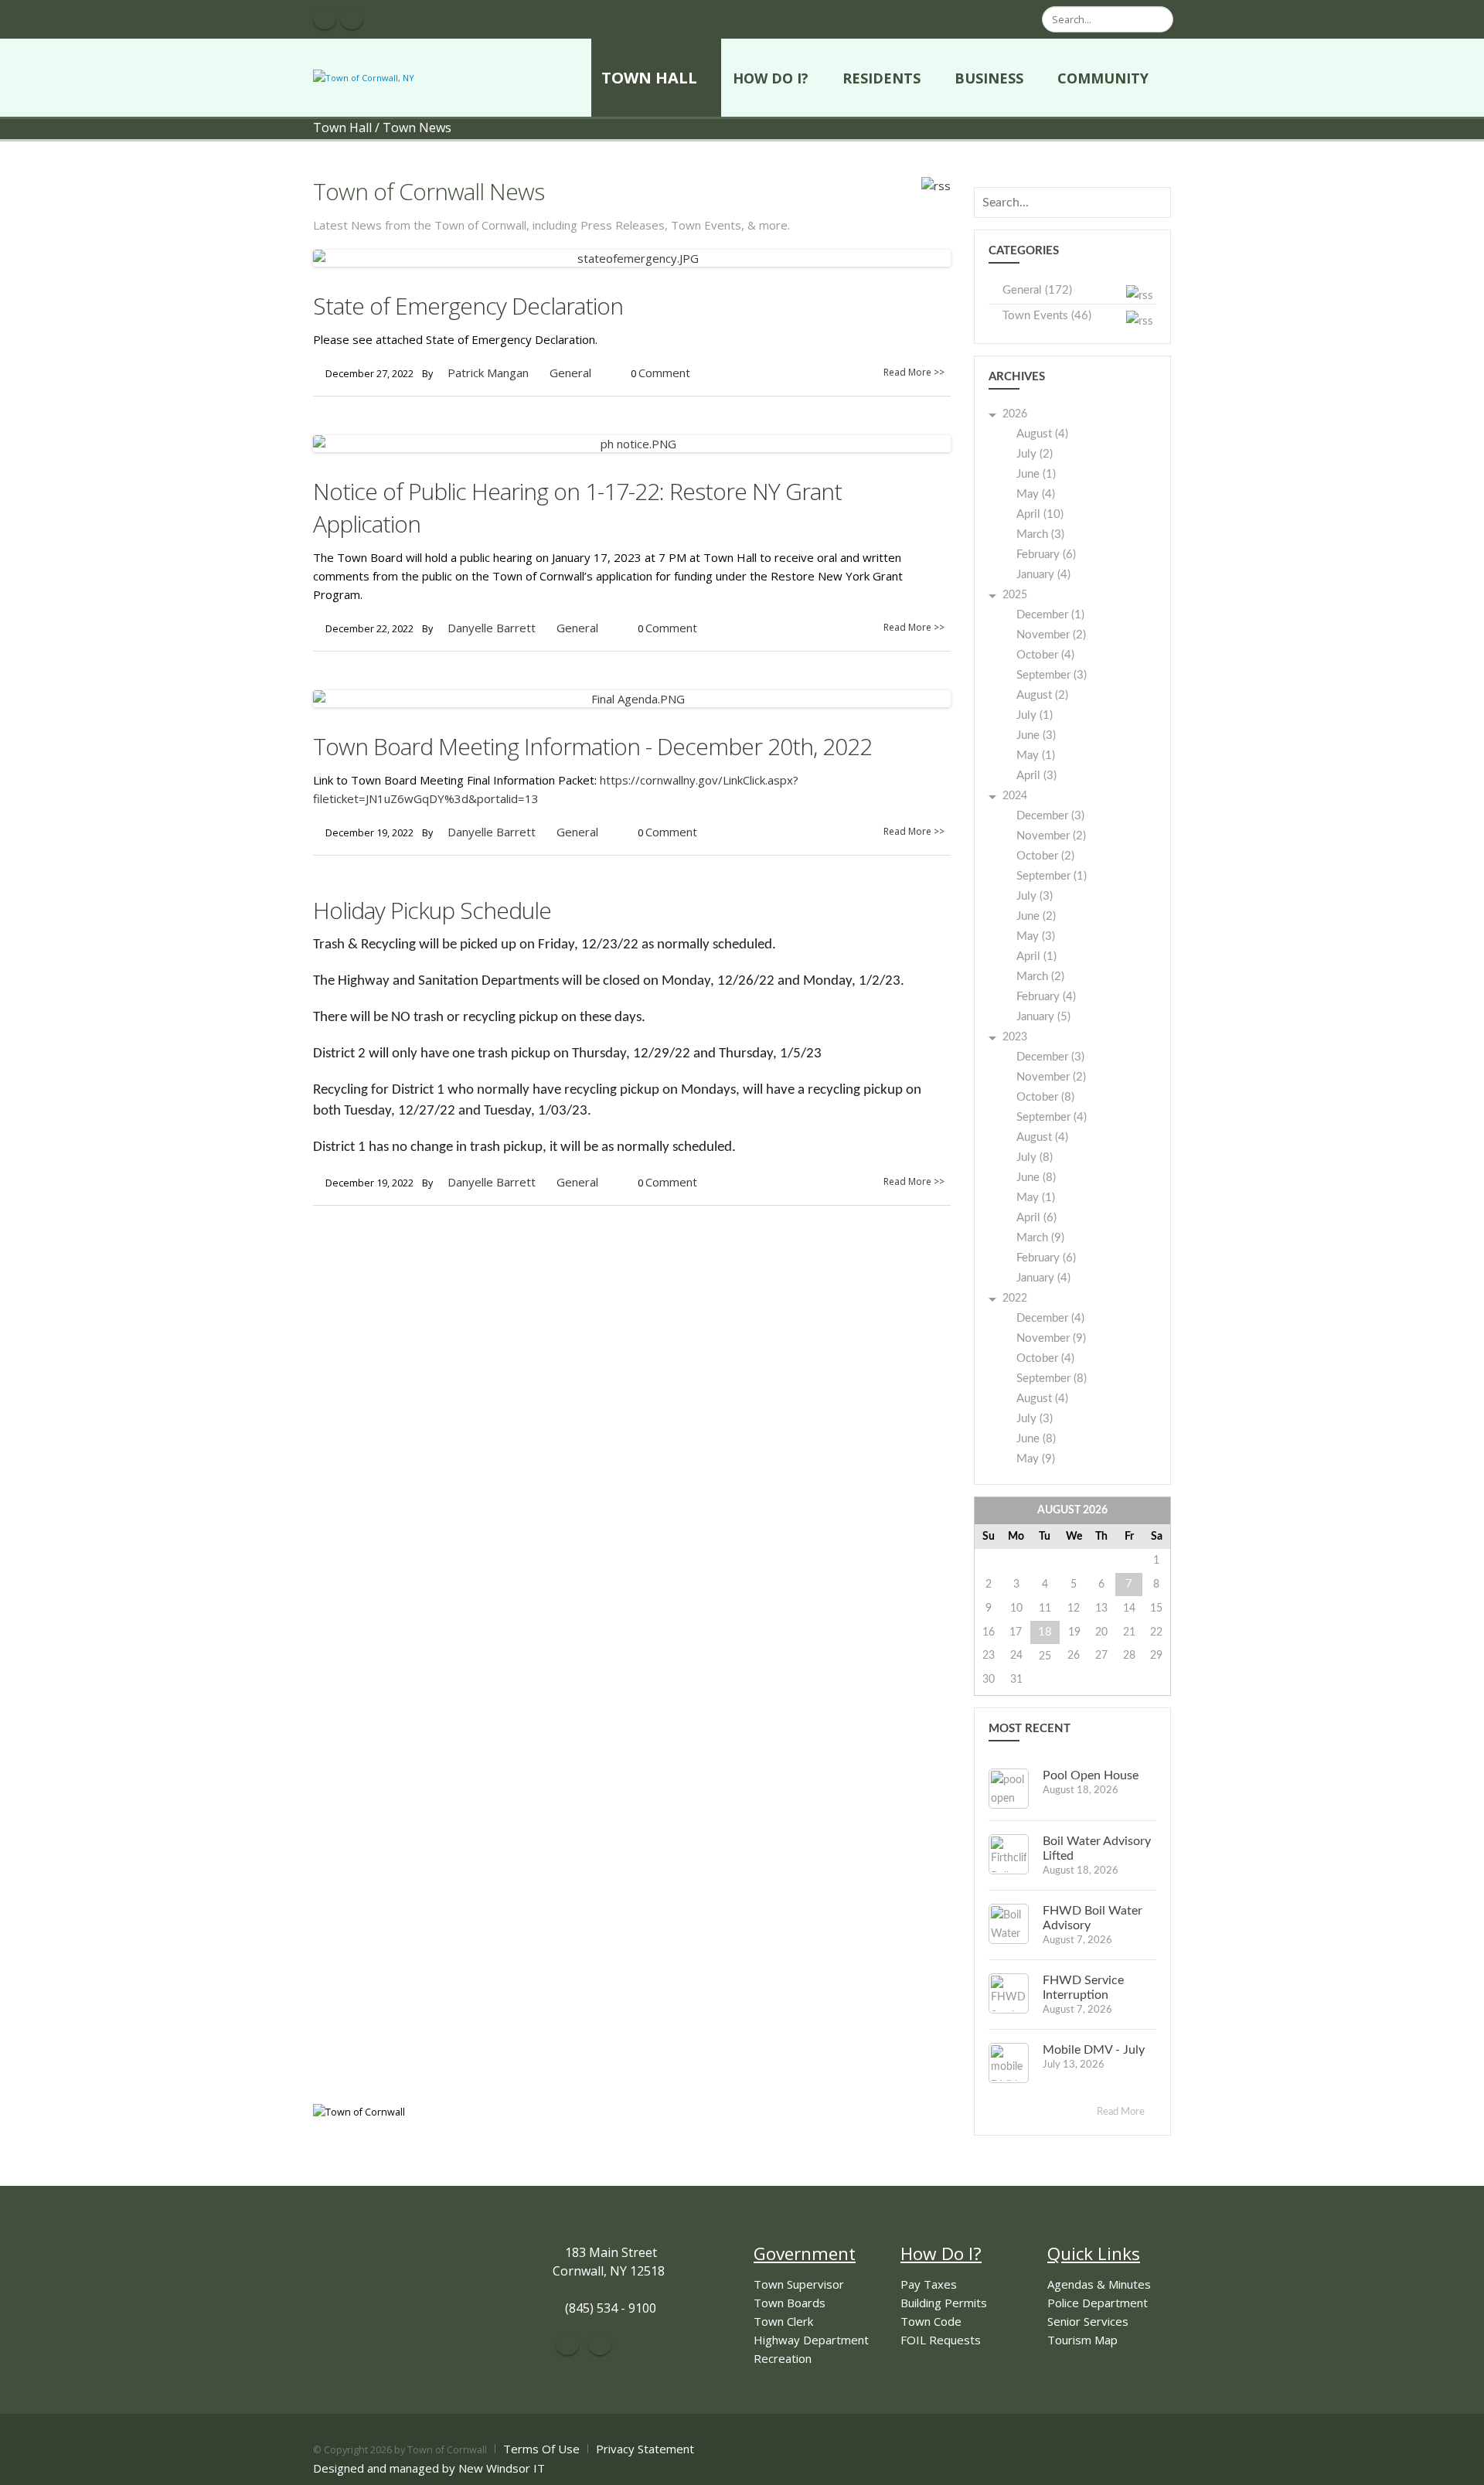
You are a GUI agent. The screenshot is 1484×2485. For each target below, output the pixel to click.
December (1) (1050, 615)
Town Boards (790, 2303)
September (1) (1052, 876)
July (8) (1035, 1157)
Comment (664, 373)
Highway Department (811, 2340)
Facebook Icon (325, 18)
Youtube (600, 2344)
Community (1103, 78)
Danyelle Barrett (492, 628)
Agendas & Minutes (1099, 2284)
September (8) (1052, 1379)
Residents (882, 78)
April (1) (1036, 957)
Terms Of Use (541, 2449)
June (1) (1036, 474)
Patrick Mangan (488, 373)
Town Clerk (783, 2321)
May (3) (1036, 936)
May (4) (1036, 494)
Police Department (1098, 2303)
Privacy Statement (645, 2449)
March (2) (1040, 977)
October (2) (1045, 856)
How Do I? (771, 78)
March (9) (1040, 1238)
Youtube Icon (352, 18)
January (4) (1043, 575)
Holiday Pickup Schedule (432, 910)
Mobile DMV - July (1094, 2050)
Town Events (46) (1047, 316)
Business (989, 78)
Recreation (783, 2358)
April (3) (1036, 776)
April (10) (1040, 514)
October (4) (1045, 655)
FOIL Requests (941, 2340)
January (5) (1043, 1017)
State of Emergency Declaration (468, 306)
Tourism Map (1082, 2340)
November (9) (1051, 1338)
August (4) (1042, 434)
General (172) (1037, 290)
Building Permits (944, 2303)
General (570, 373)
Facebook (567, 2344)
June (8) (1036, 1178)
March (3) (1040, 534)
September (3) (1052, 675)
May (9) (1036, 1459)
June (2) (1036, 916)
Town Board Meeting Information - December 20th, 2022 (592, 746)
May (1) (1036, 756)
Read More (1122, 2112)
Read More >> (914, 372)
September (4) (1052, 1117)
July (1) (1035, 715)
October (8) (1045, 1097)
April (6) (1036, 1218)
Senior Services (1088, 2321)
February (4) (1046, 997)
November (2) (1051, 635)
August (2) (1042, 695)
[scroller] (1457, 2466)
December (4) (1050, 1318)
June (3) (1036, 735)
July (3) (1035, 896)
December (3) (1050, 816)
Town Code (931, 2321)
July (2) (1035, 454)
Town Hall (649, 78)
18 (1045, 1632)
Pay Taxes (929, 2284)
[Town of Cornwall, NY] (364, 77)
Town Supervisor (799, 2284)
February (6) (1046, 555)
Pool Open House (1091, 1775)
